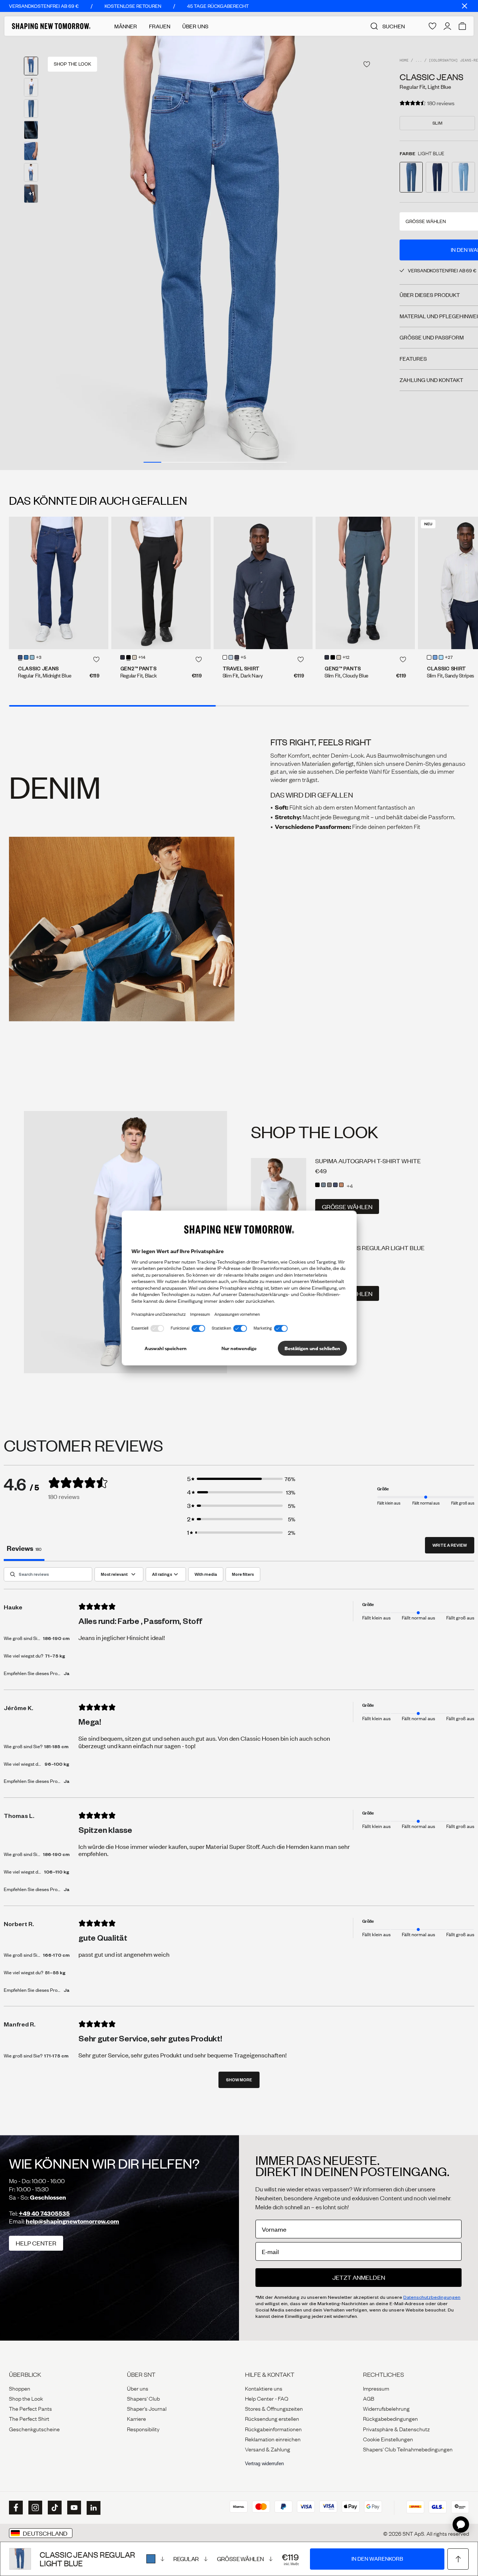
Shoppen (20, 2388)
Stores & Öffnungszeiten (274, 2408)
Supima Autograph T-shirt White (368, 1161)
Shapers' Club (143, 2398)
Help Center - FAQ (267, 2398)
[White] (225, 657)
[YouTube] (73, 2508)
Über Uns (195, 26)
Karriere (136, 2418)
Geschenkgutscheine (34, 2429)
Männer (126, 26)
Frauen (160, 26)
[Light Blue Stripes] (441, 657)
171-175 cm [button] (56, 2056)
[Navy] (335, 1185)
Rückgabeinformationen (273, 2429)
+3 (39, 658)
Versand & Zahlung (268, 2449)
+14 (142, 658)
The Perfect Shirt (29, 2418)
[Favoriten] (432, 26)
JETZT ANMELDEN (359, 2277)
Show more (239, 2080)
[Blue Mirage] (323, 1185)
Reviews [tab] (24, 1548)
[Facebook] (15, 2508)
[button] (241, 1479)
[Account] (447, 26)
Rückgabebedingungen (390, 2418)
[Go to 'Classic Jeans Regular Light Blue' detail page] (411, 177)
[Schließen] (465, 6)
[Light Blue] (155, 2559)
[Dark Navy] (237, 657)
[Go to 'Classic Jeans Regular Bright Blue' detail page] (463, 177)
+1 (31, 193)
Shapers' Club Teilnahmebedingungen (408, 2449)
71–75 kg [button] (55, 1656)
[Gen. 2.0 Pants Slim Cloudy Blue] (365, 583)
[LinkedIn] (93, 2508)
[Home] (51, 26)
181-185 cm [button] (56, 1746)
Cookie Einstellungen (388, 2439)
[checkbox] (206, 1574)
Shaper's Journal (147, 2408)
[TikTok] (54, 2508)
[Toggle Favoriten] (367, 64)
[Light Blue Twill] (435, 657)
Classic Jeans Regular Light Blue (370, 1248)
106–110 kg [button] (57, 1872)
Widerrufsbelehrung (386, 2408)
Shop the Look (26, 2398)
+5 (243, 658)
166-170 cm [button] (56, 1955)
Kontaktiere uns (264, 2388)
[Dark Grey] (329, 1185)
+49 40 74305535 (44, 2213)
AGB (369, 2398)
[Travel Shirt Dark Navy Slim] (263, 583)
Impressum (376, 2388)
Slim (437, 123)
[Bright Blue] (32, 657)
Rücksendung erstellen (272, 2418)
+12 (346, 658)
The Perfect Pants (30, 2408)
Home (404, 61)
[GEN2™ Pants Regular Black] (161, 583)
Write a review (450, 1545)
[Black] (128, 657)
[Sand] (134, 657)
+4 (350, 1186)
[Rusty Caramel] (341, 1185)
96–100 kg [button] (57, 1764)
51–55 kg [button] (55, 1972)
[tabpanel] (239, 1831)
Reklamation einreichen (273, 2439)
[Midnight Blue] (20, 657)
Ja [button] (66, 1673)
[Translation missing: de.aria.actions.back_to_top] (458, 2559)
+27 (449, 658)
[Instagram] (34, 2508)
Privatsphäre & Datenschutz (396, 2429)
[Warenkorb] (462, 26)
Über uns (138, 2388)
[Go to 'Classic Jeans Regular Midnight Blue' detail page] (437, 177)
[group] (215, 253)
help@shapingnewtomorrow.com (72, 2221)
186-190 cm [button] (56, 1638)
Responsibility (143, 2429)
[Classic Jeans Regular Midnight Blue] (59, 583)
